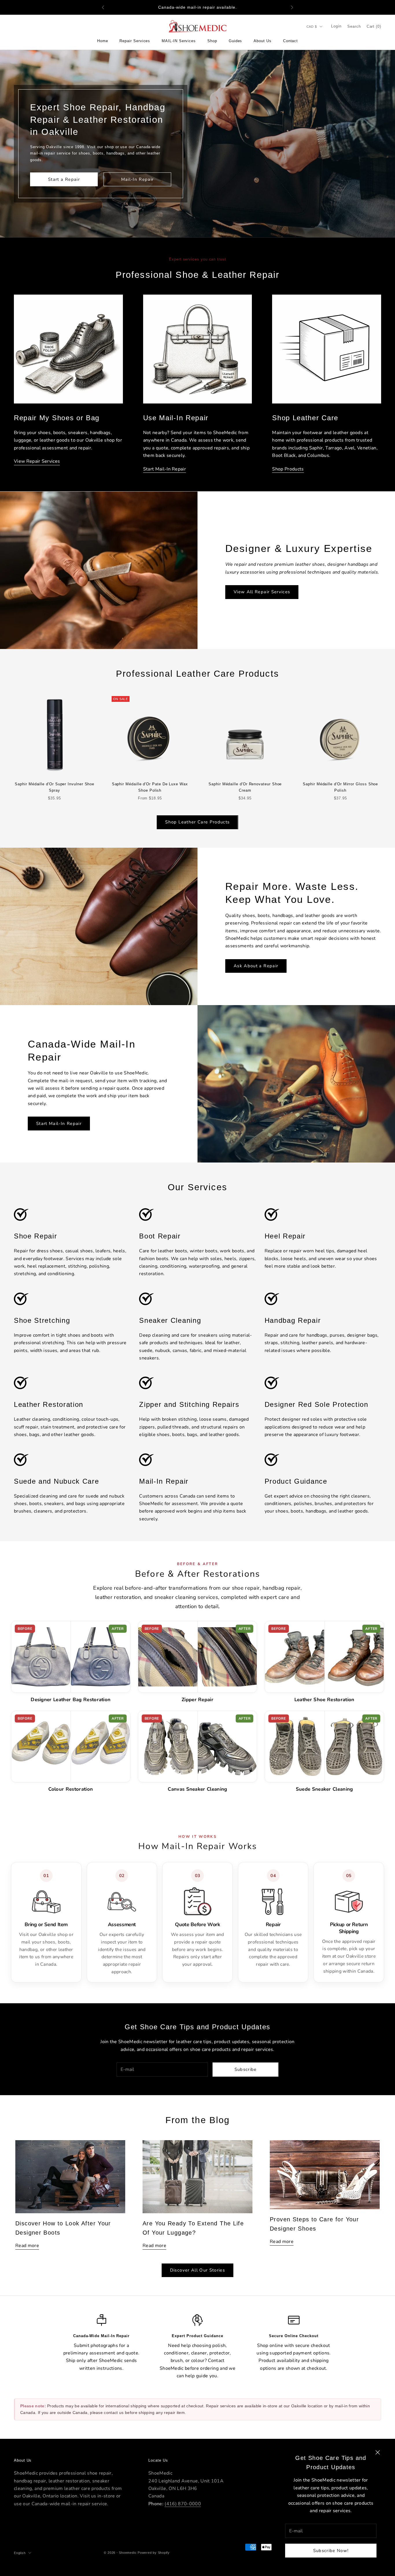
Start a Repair (64, 179)
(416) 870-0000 (183, 2504)
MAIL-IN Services (179, 41)
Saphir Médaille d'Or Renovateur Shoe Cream (245, 787)
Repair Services (135, 41)
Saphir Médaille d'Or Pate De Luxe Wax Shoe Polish (150, 787)
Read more (27, 2246)
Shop (212, 41)
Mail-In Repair (137, 179)
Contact (290, 41)
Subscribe (246, 2069)
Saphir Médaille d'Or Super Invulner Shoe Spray (55, 787)
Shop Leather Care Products (197, 822)
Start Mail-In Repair (59, 1124)
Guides (236, 41)
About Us (262, 41)
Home (103, 41)
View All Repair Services (262, 592)
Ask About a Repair (256, 966)
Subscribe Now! (331, 2551)
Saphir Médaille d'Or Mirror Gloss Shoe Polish (340, 787)
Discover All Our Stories (197, 2270)
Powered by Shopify (154, 2553)
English (20, 2553)
